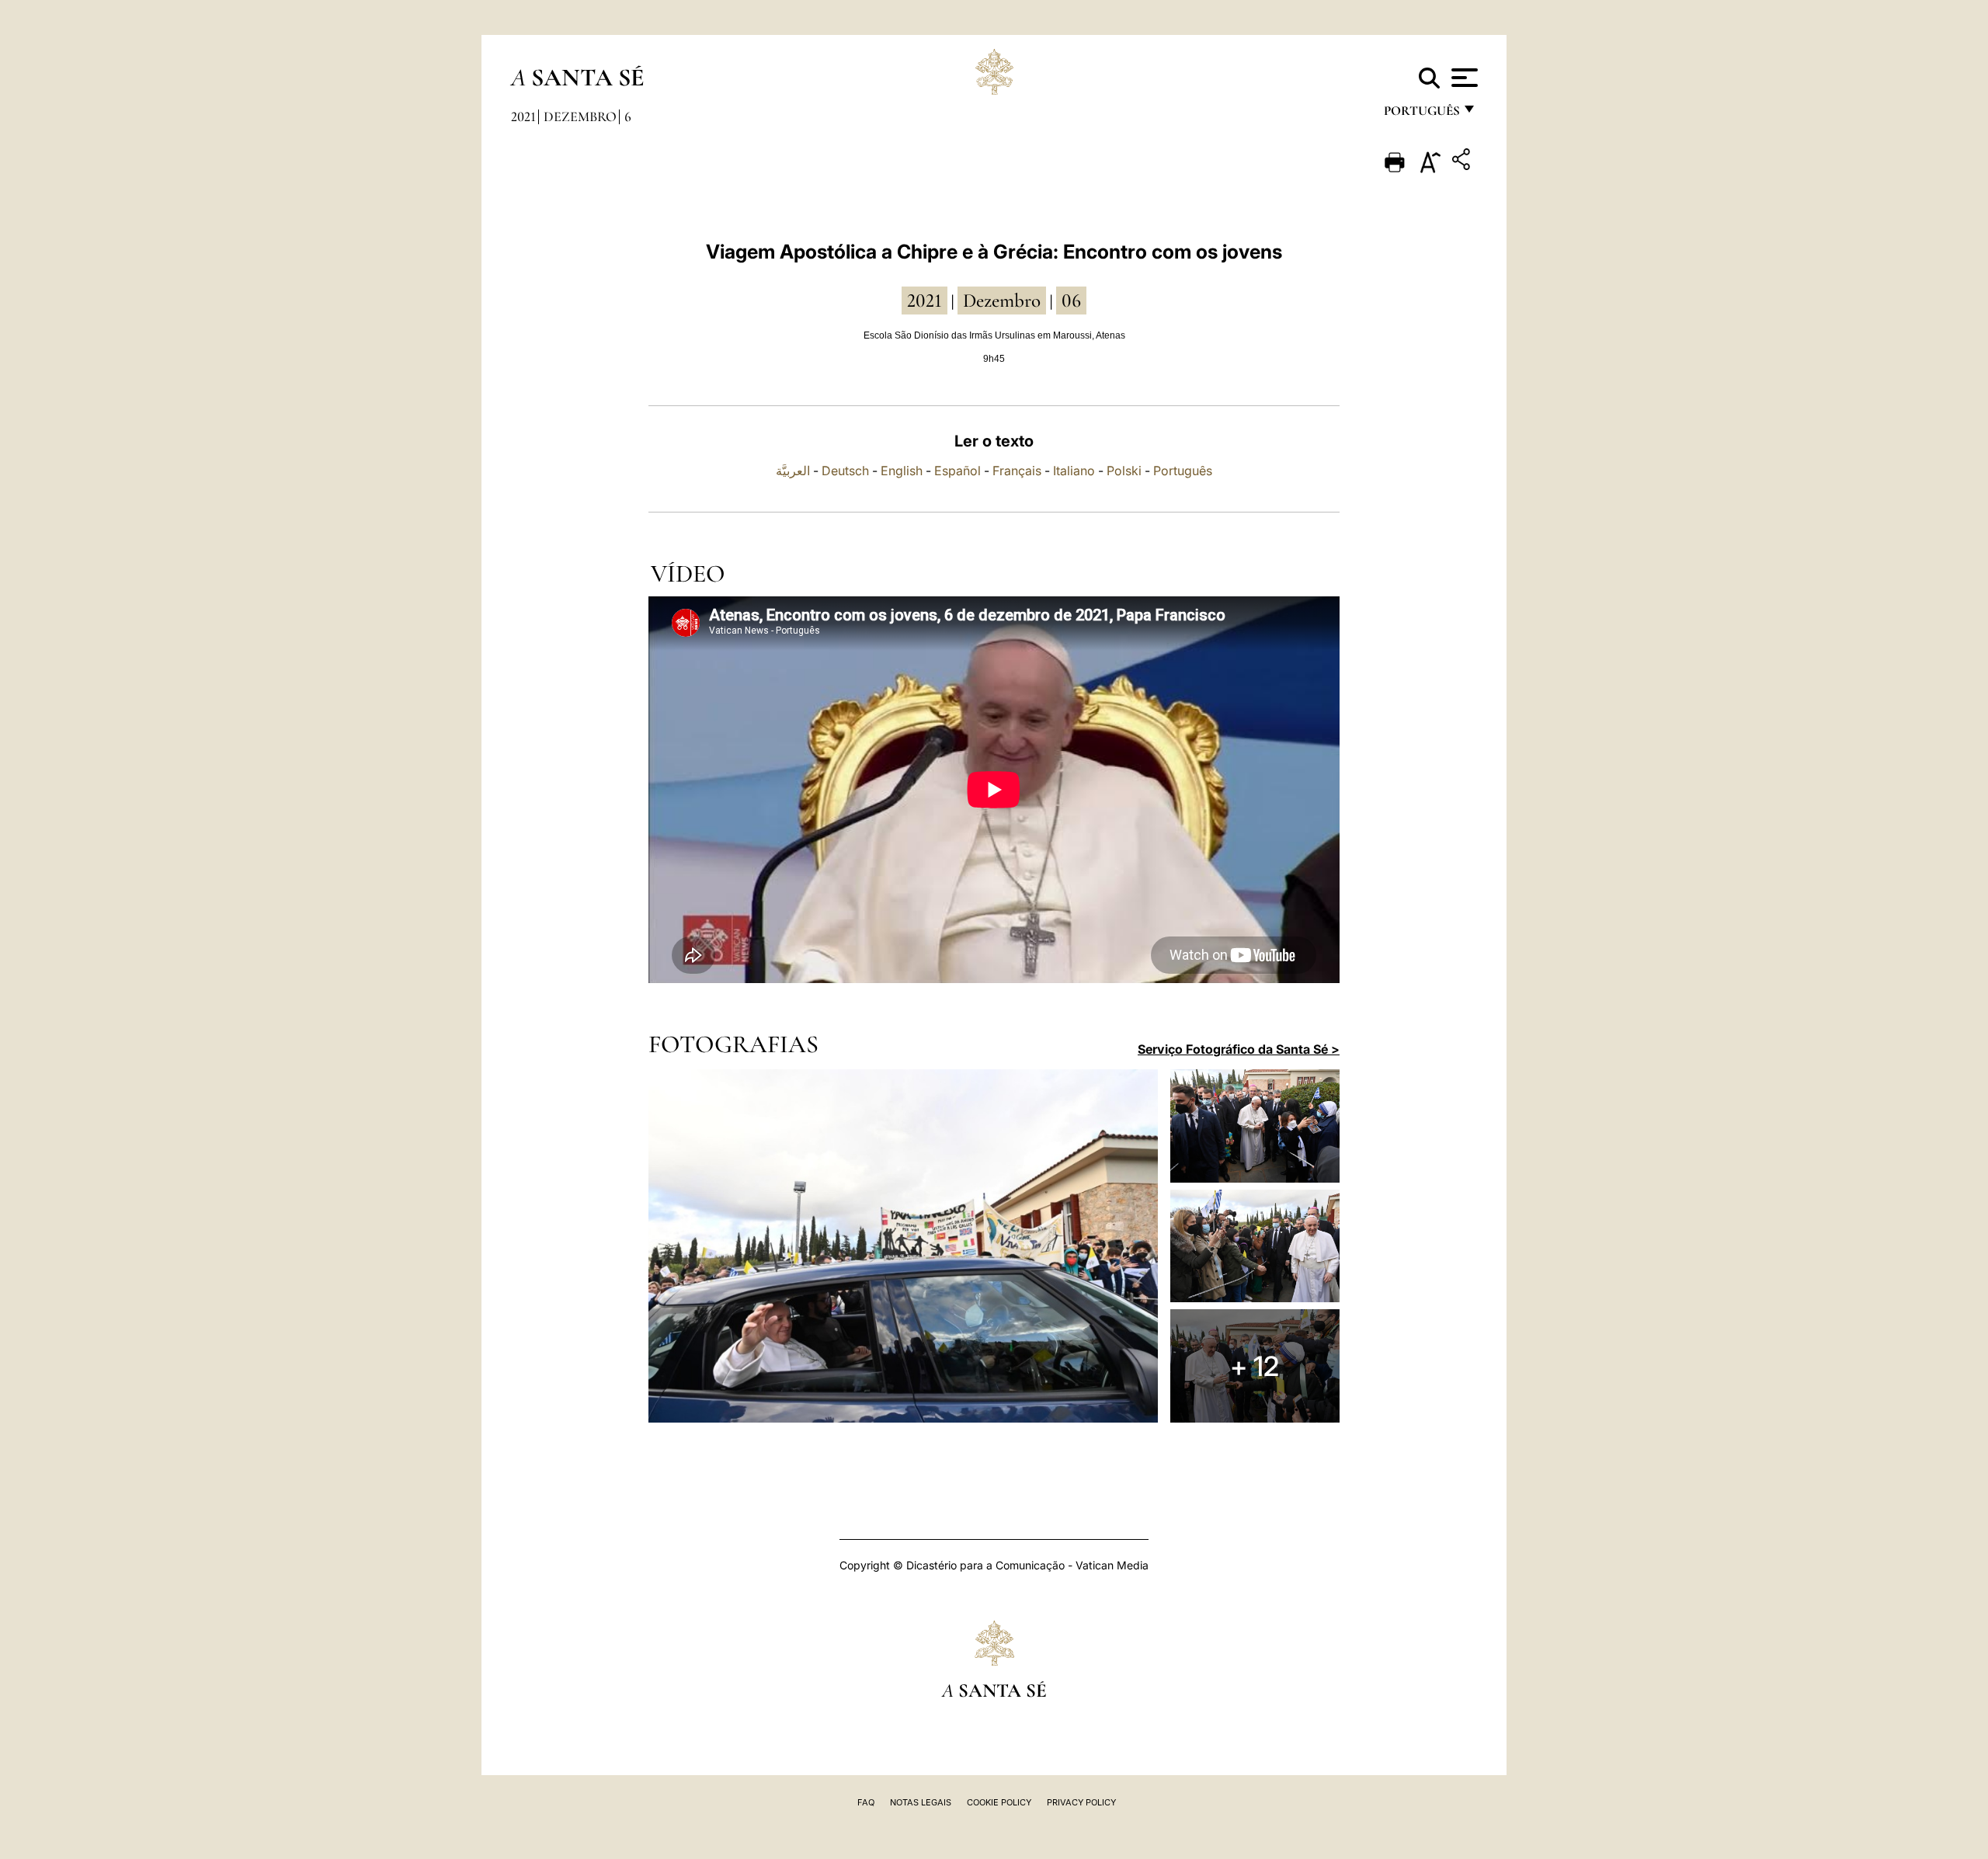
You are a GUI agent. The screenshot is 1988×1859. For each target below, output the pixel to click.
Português (1183, 471)
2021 (523, 116)
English (902, 471)
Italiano (1074, 471)
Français (1017, 471)
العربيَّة (793, 471)
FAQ (866, 1802)
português (1421, 115)
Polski (1124, 471)
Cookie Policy (999, 1802)
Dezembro (580, 116)
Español (958, 471)
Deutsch (845, 471)
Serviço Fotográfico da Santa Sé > (1239, 1049)
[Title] (1463, 162)
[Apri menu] (1463, 78)
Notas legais (921, 1802)
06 (1071, 301)
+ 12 (1255, 1366)
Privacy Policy (1081, 1802)
